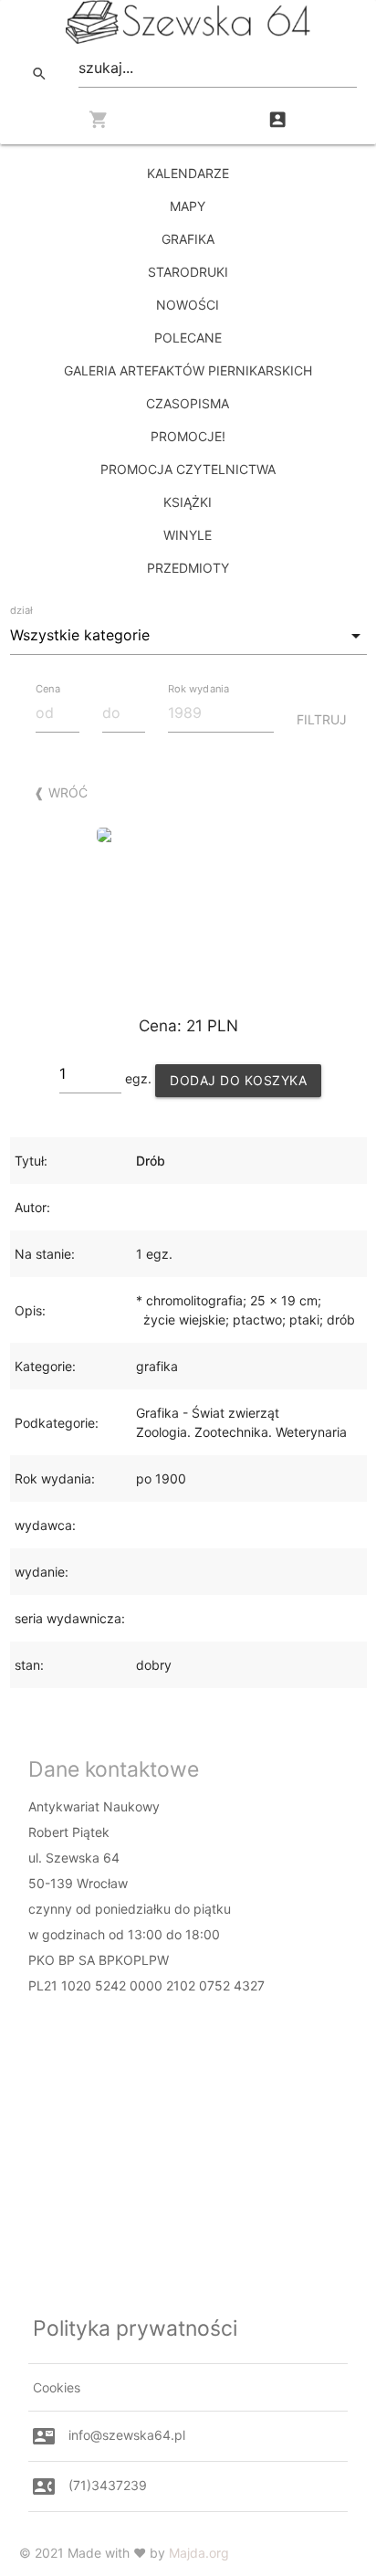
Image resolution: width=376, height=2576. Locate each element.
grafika (188, 239)
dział (21, 610)
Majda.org (199, 2553)
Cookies (57, 2387)
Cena (48, 689)
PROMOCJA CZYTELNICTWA (188, 469)
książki (188, 502)
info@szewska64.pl (127, 2435)
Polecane (188, 338)
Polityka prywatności (135, 2328)
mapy (188, 206)
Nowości (188, 305)
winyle (188, 535)
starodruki (188, 272)
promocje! (188, 436)
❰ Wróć (61, 792)
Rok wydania (198, 689)
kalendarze (188, 173)
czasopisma (188, 403)
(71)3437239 (108, 2485)
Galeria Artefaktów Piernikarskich (188, 370)
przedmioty (188, 568)
